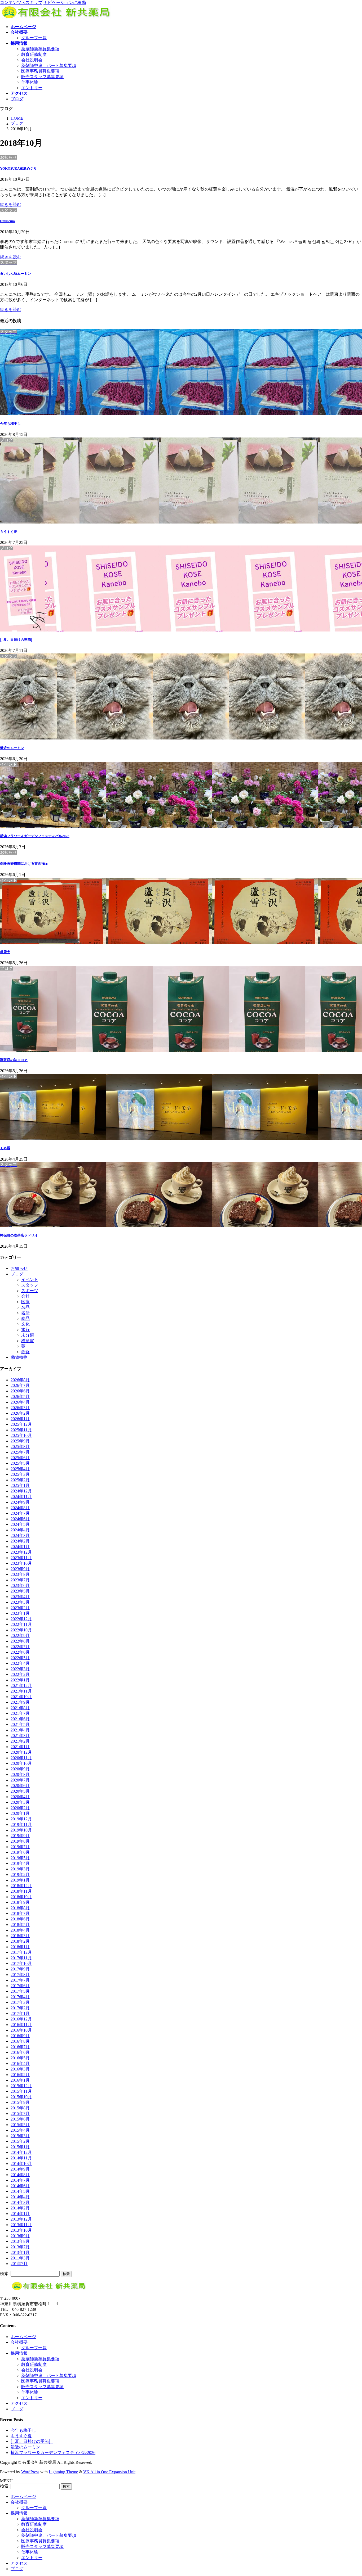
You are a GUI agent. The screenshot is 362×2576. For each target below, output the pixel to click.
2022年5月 (20, 1658)
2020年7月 (20, 1780)
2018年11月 (21, 1891)
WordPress (30, 2472)
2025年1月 (20, 1485)
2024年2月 (20, 1541)
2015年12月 (21, 2086)
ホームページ (23, 2337)
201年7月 (19, 2264)
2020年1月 (20, 1813)
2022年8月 (20, 1641)
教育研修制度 (34, 54)
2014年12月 (21, 2152)
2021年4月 (20, 1730)
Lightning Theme (63, 2472)
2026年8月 (20, 1380)
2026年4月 (20, 1402)
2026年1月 (20, 1419)
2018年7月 (20, 1913)
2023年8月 (20, 1574)
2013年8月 (20, 2241)
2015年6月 (20, 2119)
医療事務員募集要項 (40, 71)
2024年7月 (20, 1513)
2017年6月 (20, 1986)
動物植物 (19, 1357)
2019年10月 (21, 1830)
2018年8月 (20, 1908)
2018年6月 (20, 1919)
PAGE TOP (350, 2493)
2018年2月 (20, 1941)
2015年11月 (21, 2091)
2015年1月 (20, 2147)
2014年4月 (20, 2197)
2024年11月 (21, 1497)
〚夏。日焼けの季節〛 (17, 640)
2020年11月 (21, 1758)
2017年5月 (20, 1991)
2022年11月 (21, 1624)
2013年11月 (21, 2225)
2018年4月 (20, 1930)
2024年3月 (20, 1535)
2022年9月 (20, 1636)
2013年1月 (20, 2252)
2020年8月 (20, 1774)
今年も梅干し (10, 424)
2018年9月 (20, 1902)
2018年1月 (20, 1947)
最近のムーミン (12, 748)
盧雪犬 (5, 952)
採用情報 (19, 2353)
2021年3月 (20, 1736)
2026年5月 (20, 1397)
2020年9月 (20, 1769)
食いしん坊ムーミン (16, 274)
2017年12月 (21, 1952)
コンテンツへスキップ (21, 3)
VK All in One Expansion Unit (109, 2472)
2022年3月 (20, 1669)
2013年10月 (21, 2230)
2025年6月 (20, 1458)
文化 (25, 1324)
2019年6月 (20, 1852)
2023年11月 (21, 1558)
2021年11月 (21, 1691)
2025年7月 (20, 1452)
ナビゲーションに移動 (65, 3)
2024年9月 (20, 1502)
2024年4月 (20, 1530)
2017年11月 (21, 1958)
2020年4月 (20, 1797)
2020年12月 (21, 1752)
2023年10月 (21, 1563)
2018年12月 (21, 1886)
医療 (25, 1302)
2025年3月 (20, 1474)
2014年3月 (20, 2202)
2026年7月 (20, 1385)
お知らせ (19, 1268)
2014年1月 (20, 2214)
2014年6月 (20, 2186)
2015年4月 (20, 2130)
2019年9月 (20, 1836)
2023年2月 (20, 1608)
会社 (25, 1296)
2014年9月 (20, 2169)
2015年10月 (21, 2097)
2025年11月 (21, 1430)
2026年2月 (20, 1413)
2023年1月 (20, 1613)
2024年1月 (20, 1547)
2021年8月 (20, 1708)
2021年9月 (20, 1702)
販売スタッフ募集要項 (42, 77)
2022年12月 (21, 1619)
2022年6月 (20, 1652)
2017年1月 (20, 2013)
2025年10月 (21, 1435)
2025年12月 (21, 1424)
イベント (30, 1280)
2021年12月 (21, 1686)
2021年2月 (20, 1741)
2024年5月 (20, 1524)
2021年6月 (20, 1719)
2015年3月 (20, 2136)
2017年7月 (20, 1980)
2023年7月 (20, 1580)
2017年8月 (20, 1975)
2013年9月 (20, 2236)
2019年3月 (20, 1869)
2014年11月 (21, 2158)
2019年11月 (21, 1824)
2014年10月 (21, 2164)
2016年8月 (20, 2041)
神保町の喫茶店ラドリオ (19, 1235)
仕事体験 (30, 82)
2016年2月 (20, 2075)
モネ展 (5, 1148)
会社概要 (19, 2342)
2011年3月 (20, 2258)
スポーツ (30, 1291)
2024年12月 (21, 1491)
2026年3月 (20, 1408)
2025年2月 (20, 1480)
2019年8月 (20, 1841)
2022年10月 (21, 1630)
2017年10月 (21, 1963)
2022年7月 (20, 1647)
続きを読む (11, 204)
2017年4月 (20, 1997)
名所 (25, 1313)
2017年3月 (20, 2002)
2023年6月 (20, 1585)
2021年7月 (20, 1713)
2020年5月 (20, 1791)
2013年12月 (21, 2219)
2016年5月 (20, 2058)
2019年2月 (20, 1875)
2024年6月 (20, 1519)
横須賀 (28, 1341)
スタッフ (30, 1285)
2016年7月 (20, 2047)
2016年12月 (21, 2019)
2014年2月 (20, 2208)
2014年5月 (20, 2191)
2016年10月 (21, 2030)
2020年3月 (20, 1802)
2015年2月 (20, 2141)
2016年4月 (20, 2063)
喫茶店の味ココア (14, 1060)
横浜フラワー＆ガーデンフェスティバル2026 (35, 836)
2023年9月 (20, 1569)
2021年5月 (20, 1724)
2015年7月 (20, 2113)
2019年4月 (20, 1863)
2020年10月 (21, 1763)
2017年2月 (20, 2008)
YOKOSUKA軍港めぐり (18, 168)
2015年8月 (20, 2108)
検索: (5, 2274)
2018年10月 (21, 1897)
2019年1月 (20, 1880)
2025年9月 (20, 1441)
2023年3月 (20, 1602)
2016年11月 (21, 2025)
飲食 (25, 1352)
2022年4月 (20, 1663)
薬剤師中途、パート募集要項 (49, 66)
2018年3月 (20, 1936)
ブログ (17, 1274)
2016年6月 (20, 2052)
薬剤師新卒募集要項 (40, 49)
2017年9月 (20, 1969)
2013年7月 (20, 2247)
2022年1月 (20, 1680)
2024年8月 (20, 1508)
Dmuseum (7, 221)
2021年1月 (20, 1747)
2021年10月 (21, 1697)
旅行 (25, 1330)
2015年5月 (20, 2125)
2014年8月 (20, 2175)
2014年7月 (20, 2180)
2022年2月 (20, 1674)
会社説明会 (32, 60)
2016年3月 (20, 2069)
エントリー (32, 88)
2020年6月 (20, 1786)
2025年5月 (20, 1463)
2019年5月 (20, 1858)
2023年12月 (21, 1552)
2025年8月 (20, 1447)
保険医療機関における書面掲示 (24, 863)
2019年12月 (21, 1819)
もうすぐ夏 (9, 532)
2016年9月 (20, 2036)
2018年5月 (20, 1925)
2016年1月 (20, 2080)
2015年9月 (20, 2102)
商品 (25, 1318)
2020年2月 (20, 1808)
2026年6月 (20, 1391)
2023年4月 (20, 1597)
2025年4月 (20, 1469)
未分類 (28, 1335)
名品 (25, 1307)
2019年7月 (20, 1847)
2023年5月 (20, 1591)
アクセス (19, 2403)
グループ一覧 (34, 38)
